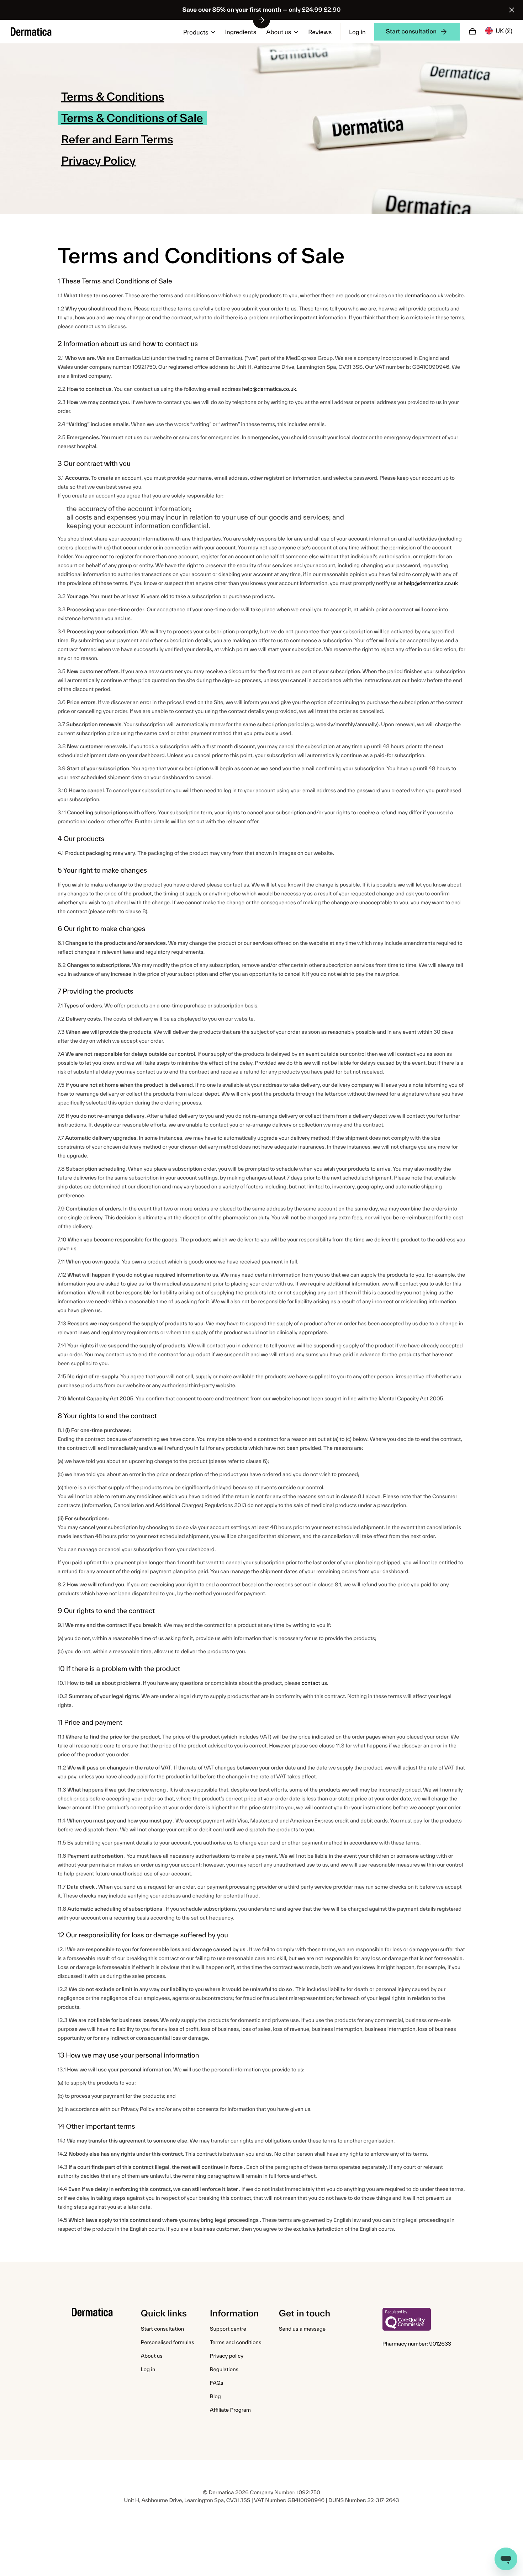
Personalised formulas (168, 2342)
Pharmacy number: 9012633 (417, 2344)
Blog (215, 2396)
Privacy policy (227, 2356)
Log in (357, 32)
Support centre (228, 2329)
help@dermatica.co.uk (269, 389)
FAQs (217, 2383)
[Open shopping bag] (472, 32)
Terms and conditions (236, 2342)
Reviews (320, 32)
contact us (314, 1683)
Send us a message (302, 2329)
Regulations (224, 2369)
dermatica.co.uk (424, 295)
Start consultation (162, 2329)
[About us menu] (295, 32)
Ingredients (241, 32)
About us (279, 32)
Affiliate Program (230, 2410)
